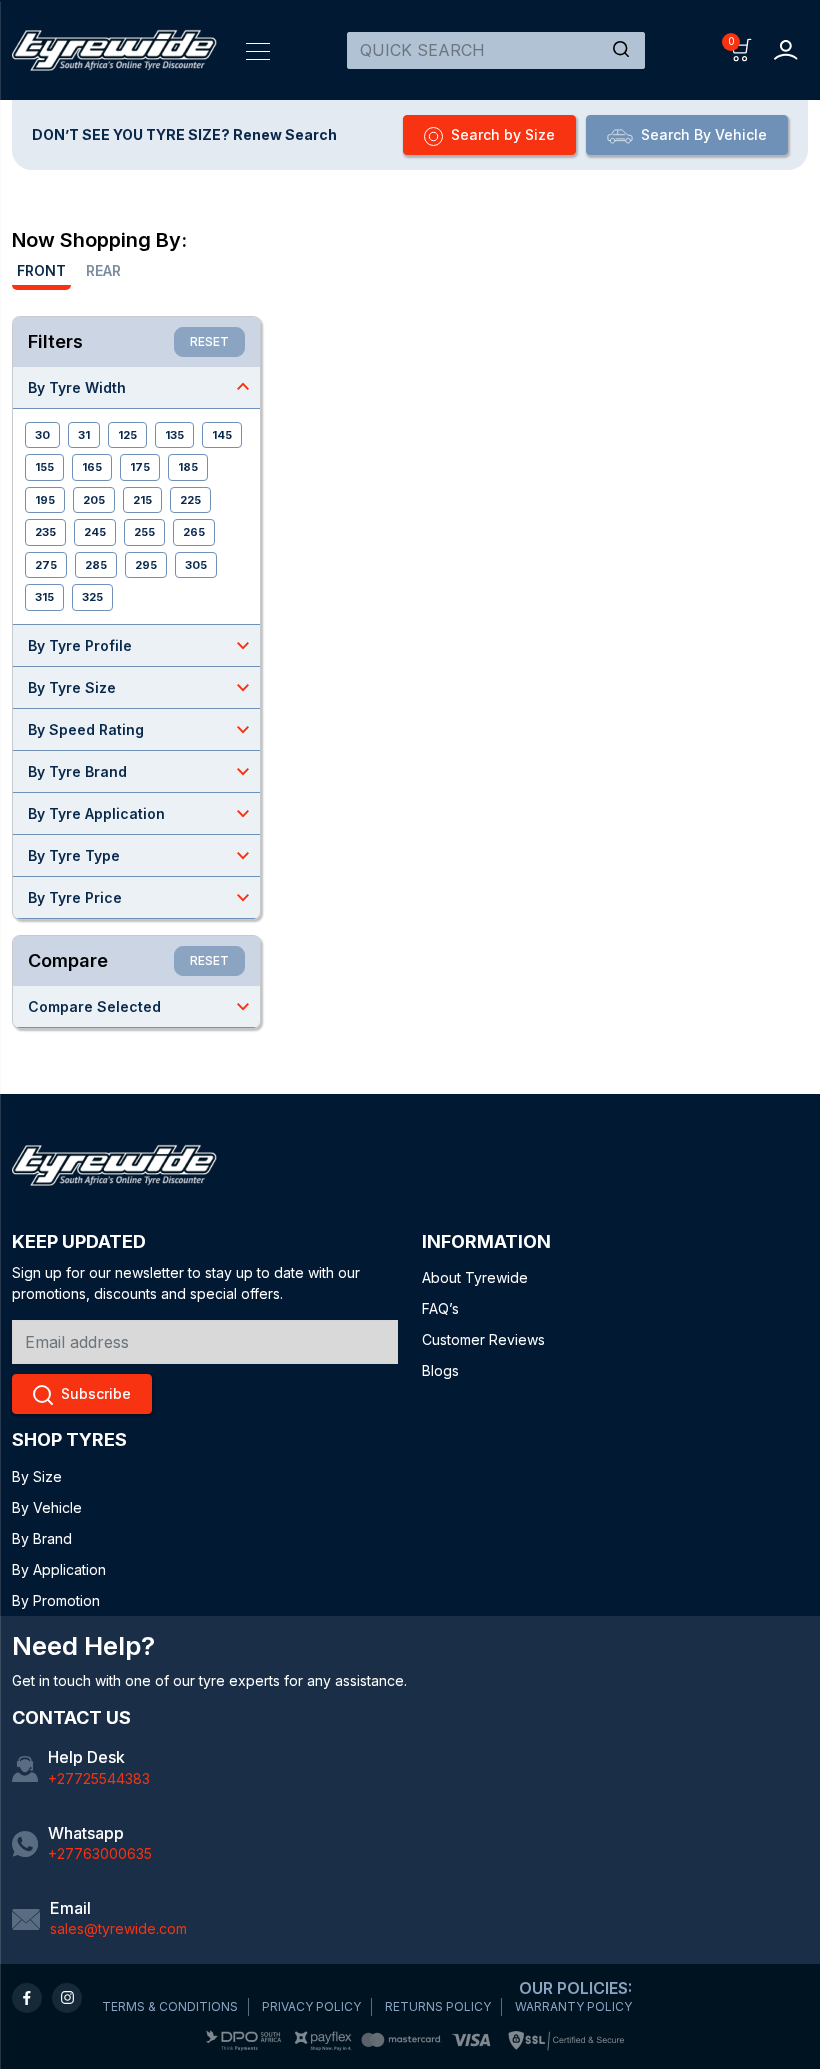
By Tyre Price (141, 897)
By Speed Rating (141, 729)
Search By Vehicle (704, 134)
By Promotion (56, 1600)
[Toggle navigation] (258, 50)
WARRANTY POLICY (573, 2006)
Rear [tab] (103, 270)
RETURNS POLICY (438, 2006)
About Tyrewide (475, 1277)
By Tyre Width (141, 387)
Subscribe (96, 1393)
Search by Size (503, 134)
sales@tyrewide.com (118, 1928)
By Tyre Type (141, 855)
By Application (59, 1569)
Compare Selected (141, 1006)
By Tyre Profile (141, 645)
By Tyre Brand (141, 771)
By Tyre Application (141, 813)
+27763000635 (100, 1853)
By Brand (42, 1538)
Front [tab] (41, 270)
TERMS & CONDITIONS (170, 2006)
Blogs (440, 1370)
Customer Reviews (483, 1339)
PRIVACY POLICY (311, 2006)
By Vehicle (47, 1507)
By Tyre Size (141, 687)
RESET (209, 341)
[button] (741, 48)
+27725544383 (99, 1778)
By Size (37, 1476)
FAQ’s (440, 1308)
